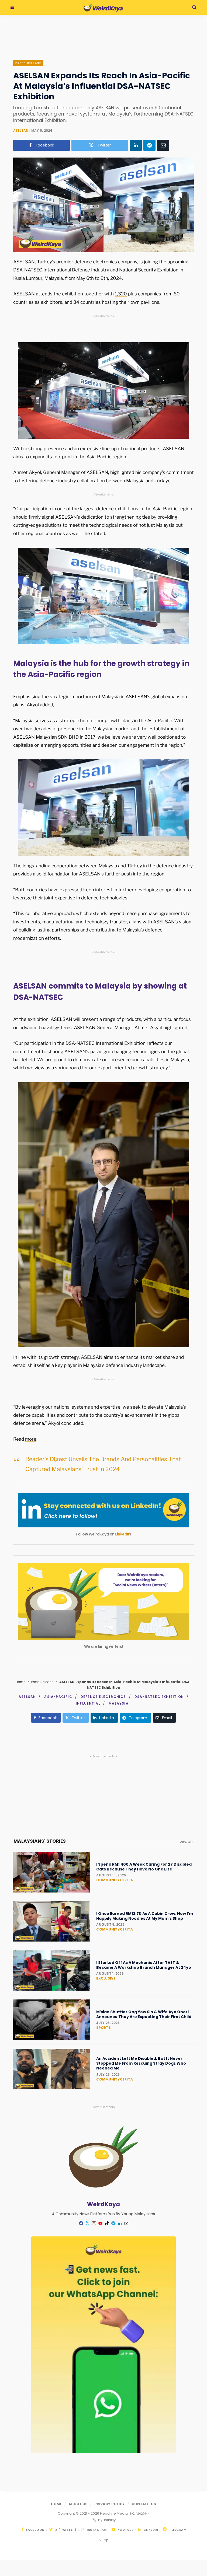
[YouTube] (100, 2223)
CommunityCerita (115, 1880)
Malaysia (119, 1703)
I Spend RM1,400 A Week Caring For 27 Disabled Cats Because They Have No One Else (144, 1867)
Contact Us (144, 2504)
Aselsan (27, 1697)
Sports (103, 2028)
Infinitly (109, 2520)
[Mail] (126, 2223)
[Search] (194, 7)
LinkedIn (123, 1534)
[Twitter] (87, 2223)
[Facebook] (81, 2223)
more (31, 1439)
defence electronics (103, 1697)
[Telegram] (149, 145)
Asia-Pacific (58, 1697)
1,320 (121, 294)
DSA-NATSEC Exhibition (159, 1697)
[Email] (163, 145)
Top (105, 2540)
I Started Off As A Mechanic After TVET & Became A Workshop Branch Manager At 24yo (144, 1965)
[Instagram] (94, 2223)
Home (20, 1682)
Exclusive (106, 1978)
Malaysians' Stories (40, 1841)
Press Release (28, 63)
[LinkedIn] (136, 145)
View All (186, 1842)
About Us (78, 2504)
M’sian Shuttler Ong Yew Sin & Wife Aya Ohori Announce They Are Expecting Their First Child (144, 2014)
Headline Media (114, 2513)
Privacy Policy (110, 2504)
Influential (88, 1703)
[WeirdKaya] (103, 8)
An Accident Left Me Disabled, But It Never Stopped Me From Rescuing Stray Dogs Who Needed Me (141, 2063)
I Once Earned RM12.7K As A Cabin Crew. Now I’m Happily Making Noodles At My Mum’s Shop (145, 1916)
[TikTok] (107, 2223)
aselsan (21, 130)
